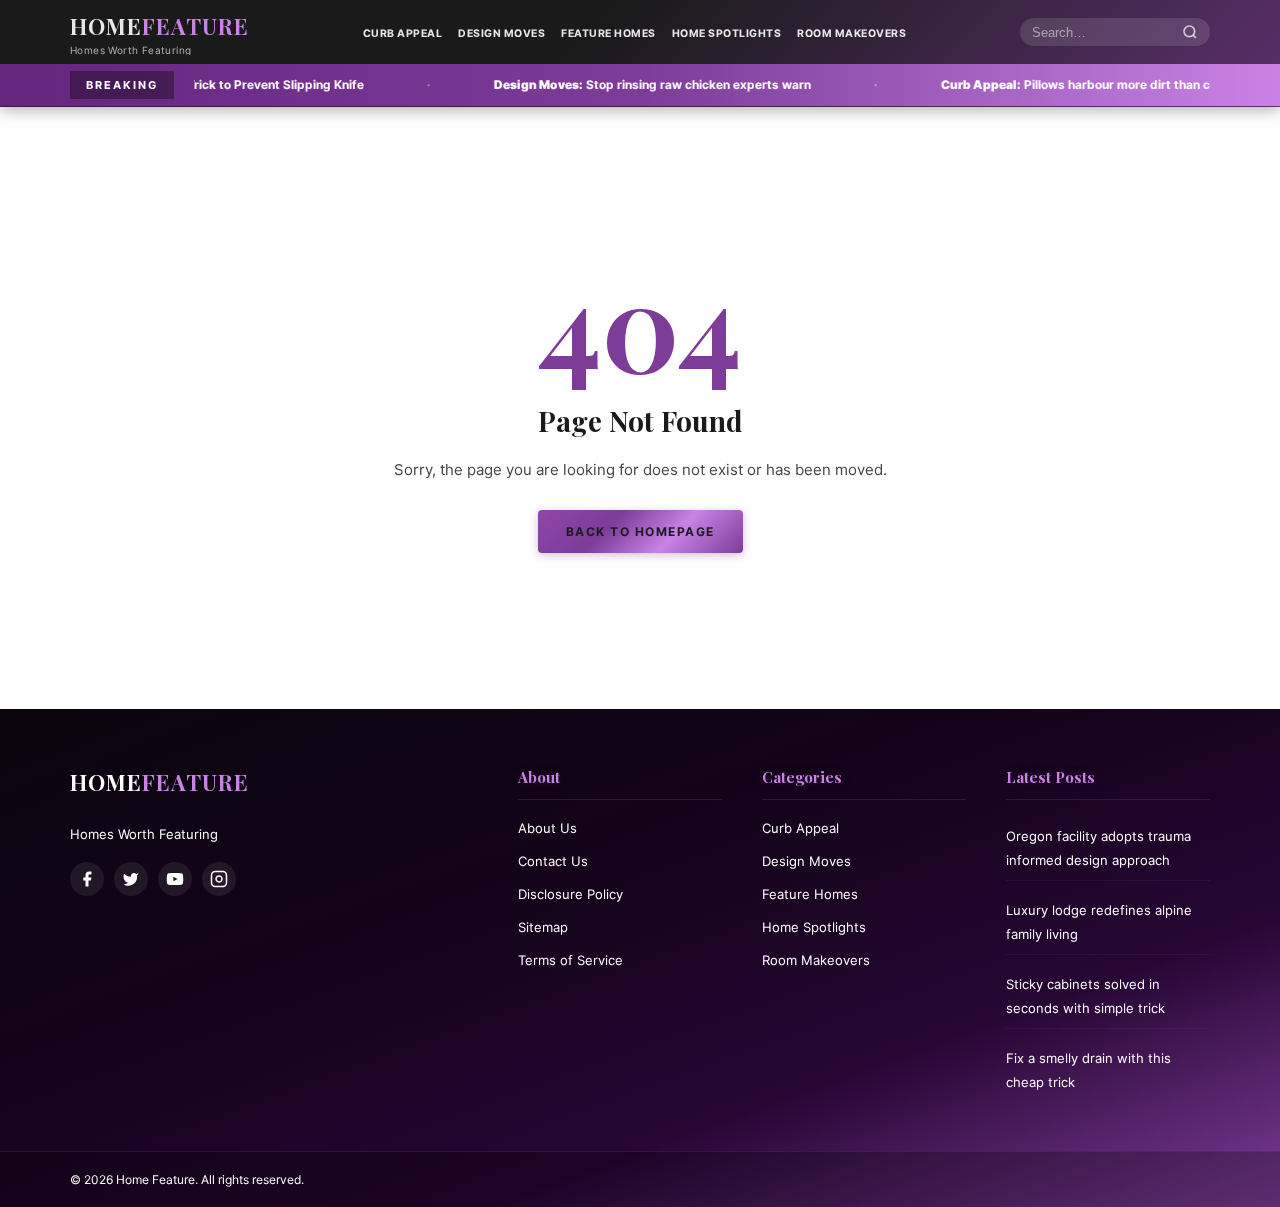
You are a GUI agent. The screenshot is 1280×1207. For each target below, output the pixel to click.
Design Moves (501, 33)
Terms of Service (570, 960)
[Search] (1190, 32)
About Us (547, 828)
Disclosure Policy (570, 894)
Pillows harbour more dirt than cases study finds (1054, 84)
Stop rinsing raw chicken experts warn (582, 84)
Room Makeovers (851, 33)
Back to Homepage (640, 531)
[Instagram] (219, 879)
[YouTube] (175, 879)
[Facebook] (87, 879)
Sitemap (543, 927)
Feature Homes (608, 33)
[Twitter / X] (131, 879)
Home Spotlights (727, 33)
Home (159, 26)
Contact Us (553, 861)
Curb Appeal (403, 33)
